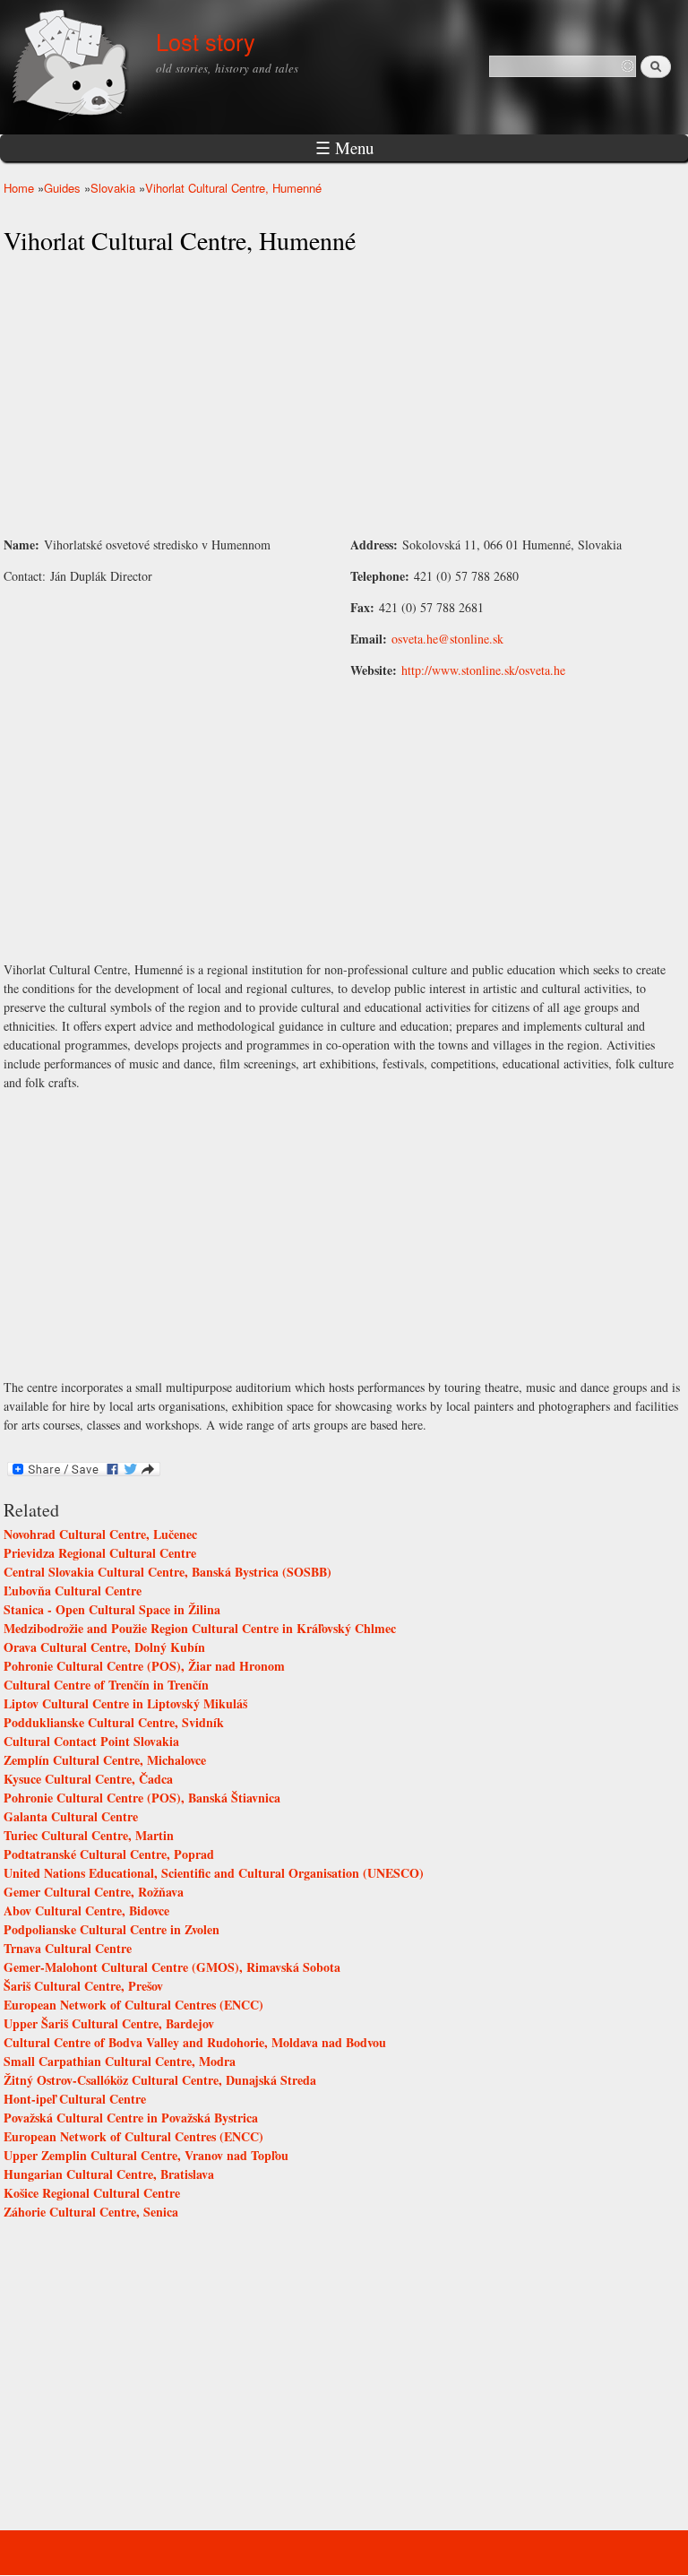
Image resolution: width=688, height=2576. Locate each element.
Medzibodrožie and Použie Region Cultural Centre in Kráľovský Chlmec (200, 1628)
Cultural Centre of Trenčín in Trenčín (106, 1685)
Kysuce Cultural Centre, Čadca (88, 1779)
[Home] (73, 67)
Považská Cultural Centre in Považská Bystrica (131, 2118)
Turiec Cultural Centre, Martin (89, 1835)
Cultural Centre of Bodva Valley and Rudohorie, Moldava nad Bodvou (195, 2042)
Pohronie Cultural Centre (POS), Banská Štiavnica (142, 1798)
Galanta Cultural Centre (71, 1816)
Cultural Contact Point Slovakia (91, 1741)
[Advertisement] (344, 396)
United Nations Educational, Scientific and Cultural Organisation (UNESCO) (214, 1873)
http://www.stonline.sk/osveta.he (483, 670)
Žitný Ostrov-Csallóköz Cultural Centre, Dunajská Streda (160, 2080)
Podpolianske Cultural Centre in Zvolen (112, 1929)
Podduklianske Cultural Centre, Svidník (114, 1722)
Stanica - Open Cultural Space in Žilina (112, 1609)
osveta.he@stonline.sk (447, 639)
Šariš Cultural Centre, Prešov (83, 1986)
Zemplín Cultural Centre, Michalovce (105, 1760)
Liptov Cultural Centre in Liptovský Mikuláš (125, 1703)
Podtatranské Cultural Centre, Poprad (109, 1854)
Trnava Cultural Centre (68, 1948)
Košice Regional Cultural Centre (92, 2193)
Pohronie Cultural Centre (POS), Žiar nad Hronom (144, 1666)
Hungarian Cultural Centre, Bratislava (109, 2174)
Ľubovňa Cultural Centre (73, 1591)
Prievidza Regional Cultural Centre (100, 1553)
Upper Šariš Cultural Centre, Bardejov (109, 2023)
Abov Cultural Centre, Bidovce (86, 1910)
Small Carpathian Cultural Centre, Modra (120, 2061)
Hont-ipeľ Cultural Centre (75, 2099)
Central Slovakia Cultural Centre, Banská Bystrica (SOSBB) (168, 1572)
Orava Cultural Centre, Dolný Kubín (104, 1647)
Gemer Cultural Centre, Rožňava (94, 1892)
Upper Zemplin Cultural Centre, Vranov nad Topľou (146, 2155)
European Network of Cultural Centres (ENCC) (133, 2005)
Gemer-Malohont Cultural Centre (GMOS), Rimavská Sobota (172, 1967)
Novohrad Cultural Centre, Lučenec (100, 1534)
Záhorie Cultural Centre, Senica (91, 2212)
